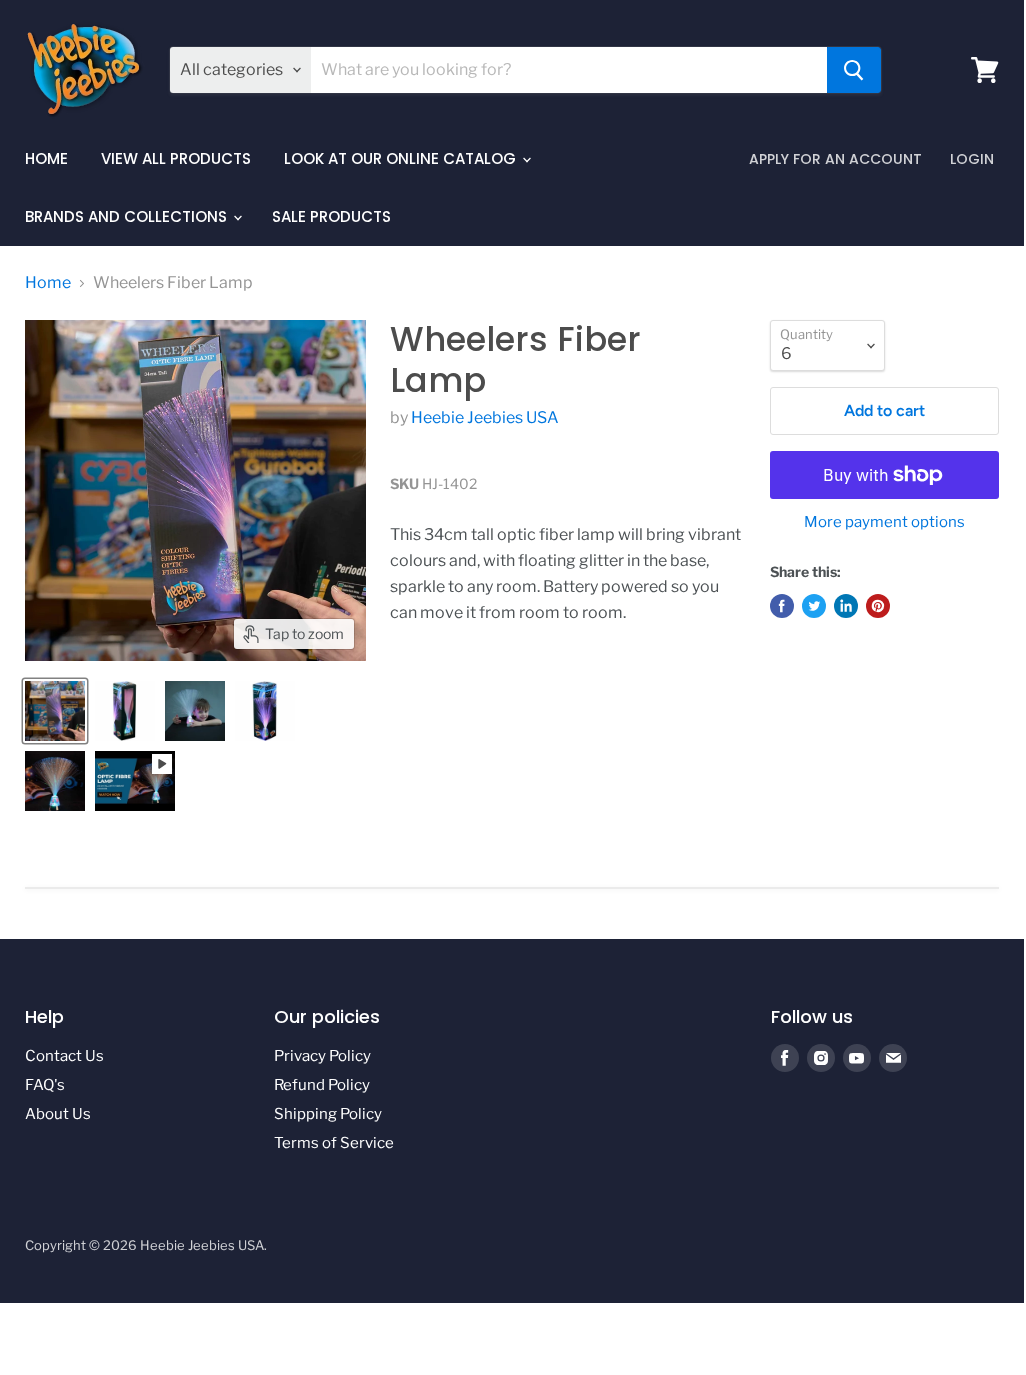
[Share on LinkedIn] (846, 606)
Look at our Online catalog (402, 158)
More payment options (884, 522)
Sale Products (331, 216)
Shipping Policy (328, 1114)
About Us (58, 1114)
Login (972, 159)
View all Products (176, 158)
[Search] (854, 70)
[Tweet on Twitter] (814, 606)
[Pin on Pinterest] (878, 606)
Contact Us (64, 1056)
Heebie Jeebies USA (485, 417)
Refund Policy (322, 1085)
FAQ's (45, 1085)
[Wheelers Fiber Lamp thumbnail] (55, 711)
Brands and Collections (128, 216)
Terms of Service (334, 1143)
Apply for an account (835, 159)
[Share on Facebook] (782, 606)
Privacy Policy (322, 1056)
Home (46, 158)
